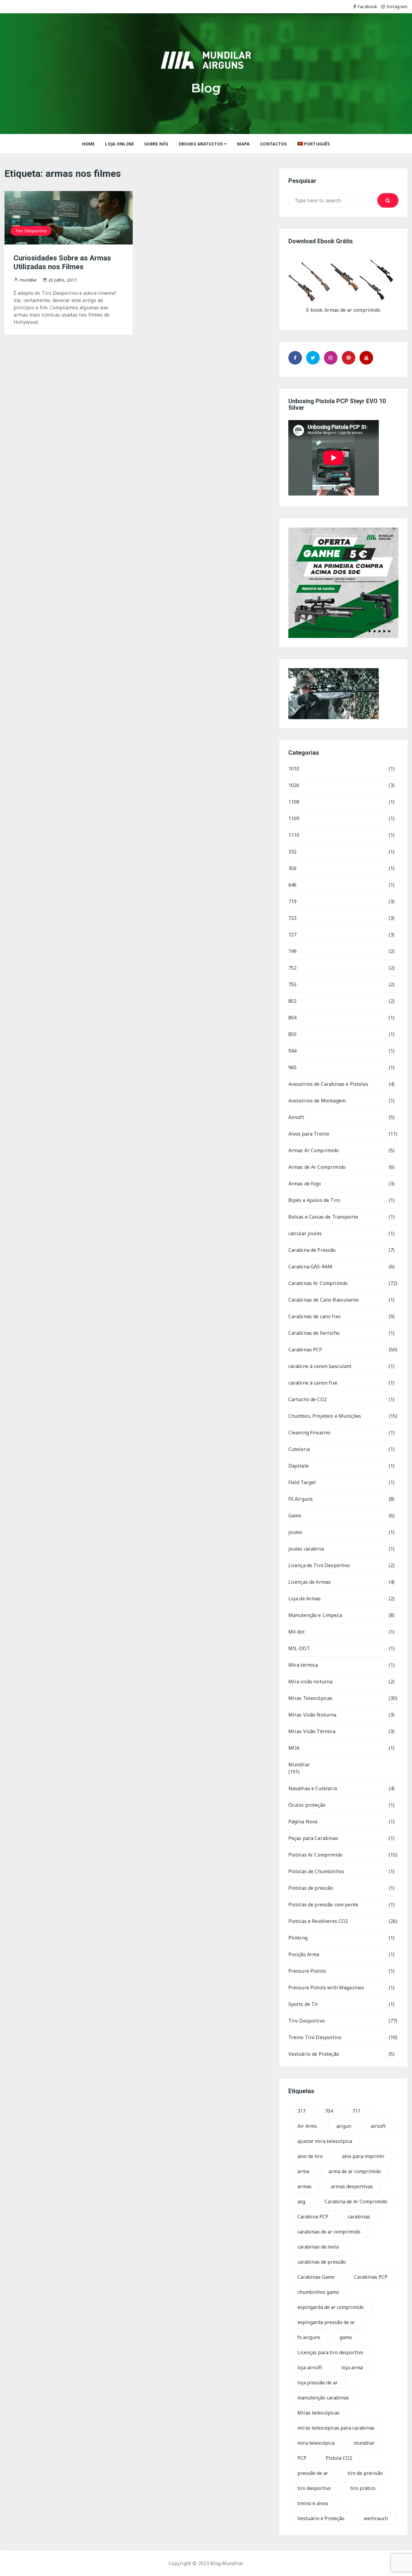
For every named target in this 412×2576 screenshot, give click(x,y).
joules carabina (306, 1549)
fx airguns (309, 2337)
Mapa (243, 144)
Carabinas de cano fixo (314, 1316)
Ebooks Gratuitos (201, 144)
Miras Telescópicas (311, 1698)
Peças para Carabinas (313, 1838)
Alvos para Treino (309, 1134)
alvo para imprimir (363, 2156)
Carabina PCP (313, 2217)
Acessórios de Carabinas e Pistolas (328, 1084)
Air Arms (307, 2126)
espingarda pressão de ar (326, 2322)
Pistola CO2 (339, 2458)
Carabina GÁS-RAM (310, 1267)
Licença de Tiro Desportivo (319, 1565)
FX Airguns (301, 1499)
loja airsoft (310, 2367)
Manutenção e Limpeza (315, 1615)
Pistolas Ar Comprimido (315, 1855)
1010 (294, 769)
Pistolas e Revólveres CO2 (318, 1921)
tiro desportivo (314, 2488)
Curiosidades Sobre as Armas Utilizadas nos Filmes (62, 262)
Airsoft (296, 1117)
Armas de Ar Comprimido (317, 1167)
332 (292, 852)
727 (292, 935)
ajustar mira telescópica (325, 2141)
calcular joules (305, 1233)
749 (292, 951)
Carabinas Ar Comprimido (318, 1283)
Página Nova (303, 1822)
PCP (302, 2458)
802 (292, 1001)
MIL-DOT (299, 1648)
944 (292, 1051)
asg (301, 2201)
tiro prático (363, 2488)
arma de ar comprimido (355, 2171)
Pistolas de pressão (311, 1888)
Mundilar (299, 1765)
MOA (294, 1748)
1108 (294, 802)
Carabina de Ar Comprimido (356, 2201)
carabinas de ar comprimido (329, 2232)
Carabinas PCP (305, 1350)
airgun (344, 2126)
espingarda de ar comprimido (331, 2307)
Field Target (302, 1482)
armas (304, 2186)
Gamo (295, 1516)
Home (89, 144)
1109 (294, 818)
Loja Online (119, 144)
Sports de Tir (303, 2004)
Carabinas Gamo (316, 2277)
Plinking (298, 1938)
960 (292, 1067)
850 (292, 1034)
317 (301, 2111)
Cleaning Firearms (310, 1433)
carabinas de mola (318, 2247)
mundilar (364, 2443)
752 (292, 968)
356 (292, 868)
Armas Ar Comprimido (314, 1150)
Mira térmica (303, 1665)
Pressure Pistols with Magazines (326, 1988)
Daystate (299, 1466)
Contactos (273, 144)
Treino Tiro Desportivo (315, 2037)
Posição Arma (304, 1954)
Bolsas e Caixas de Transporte (323, 1217)
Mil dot (296, 1632)
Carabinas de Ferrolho (314, 1333)
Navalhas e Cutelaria (313, 1788)
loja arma (352, 2367)
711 (356, 2111)
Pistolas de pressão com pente (323, 1905)
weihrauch (376, 2518)
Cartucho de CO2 (307, 1399)
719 (292, 901)
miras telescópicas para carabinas (336, 2428)
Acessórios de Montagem (317, 1101)
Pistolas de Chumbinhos (316, 1871)
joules (295, 1532)
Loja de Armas (305, 1599)
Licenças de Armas (310, 1582)
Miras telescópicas (319, 2413)
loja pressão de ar (318, 2383)
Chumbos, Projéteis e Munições (325, 1416)
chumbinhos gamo (318, 2292)
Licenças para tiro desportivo (330, 2352)
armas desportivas (352, 2186)
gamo (346, 2337)
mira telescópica (316, 2443)
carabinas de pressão (322, 2262)
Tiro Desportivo (31, 231)
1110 (294, 835)
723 (292, 918)
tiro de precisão (365, 2473)
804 (292, 1018)
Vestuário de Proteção (314, 2054)
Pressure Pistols (307, 1971)
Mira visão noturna (311, 1682)
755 (292, 984)
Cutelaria (299, 1449)
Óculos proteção (307, 1805)
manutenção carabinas (323, 2398)
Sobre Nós (156, 144)
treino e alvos (313, 2503)
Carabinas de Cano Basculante (323, 1300)
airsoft (378, 2126)
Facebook (367, 6)
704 (329, 2111)
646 (292, 885)
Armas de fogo (305, 1184)
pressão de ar (313, 2473)
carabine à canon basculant (320, 1366)
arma (303, 2171)
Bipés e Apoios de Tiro (314, 1200)
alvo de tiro (310, 2156)
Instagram (397, 6)
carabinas (359, 2217)
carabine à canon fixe (313, 1383)
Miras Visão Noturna (312, 1715)
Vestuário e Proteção (321, 2518)
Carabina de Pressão (312, 1250)
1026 (294, 785)
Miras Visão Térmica (312, 1731)
